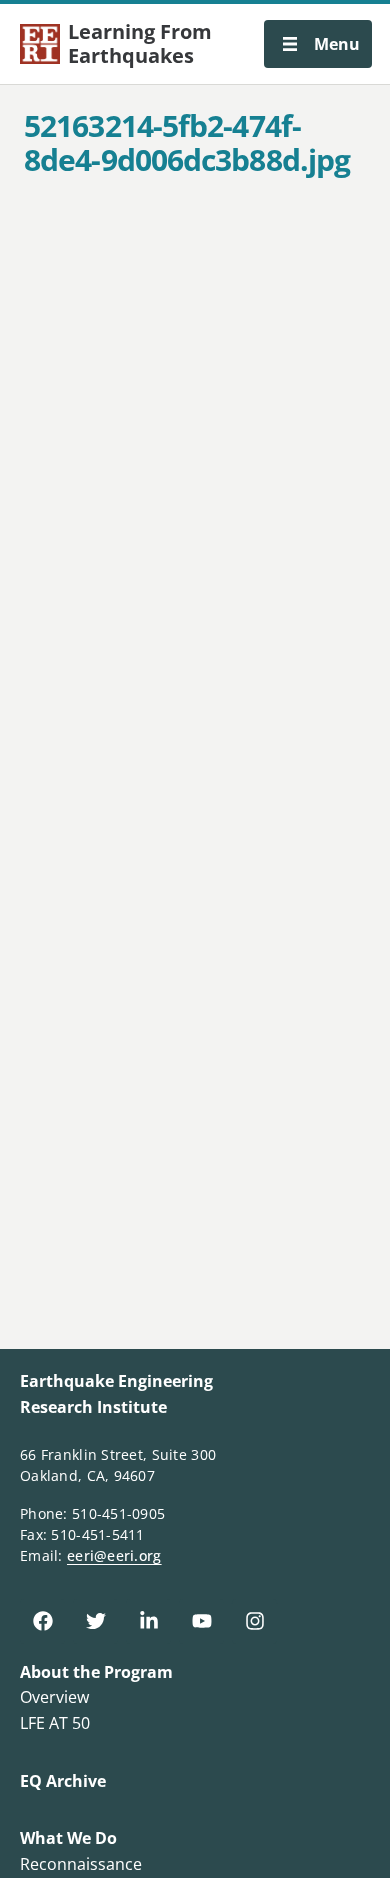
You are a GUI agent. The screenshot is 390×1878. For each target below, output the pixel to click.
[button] (318, 44)
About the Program (96, 1672)
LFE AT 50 (55, 1723)
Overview (54, 1697)
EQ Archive (63, 1781)
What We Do (68, 1838)
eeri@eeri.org (114, 1555)
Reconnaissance (81, 1864)
